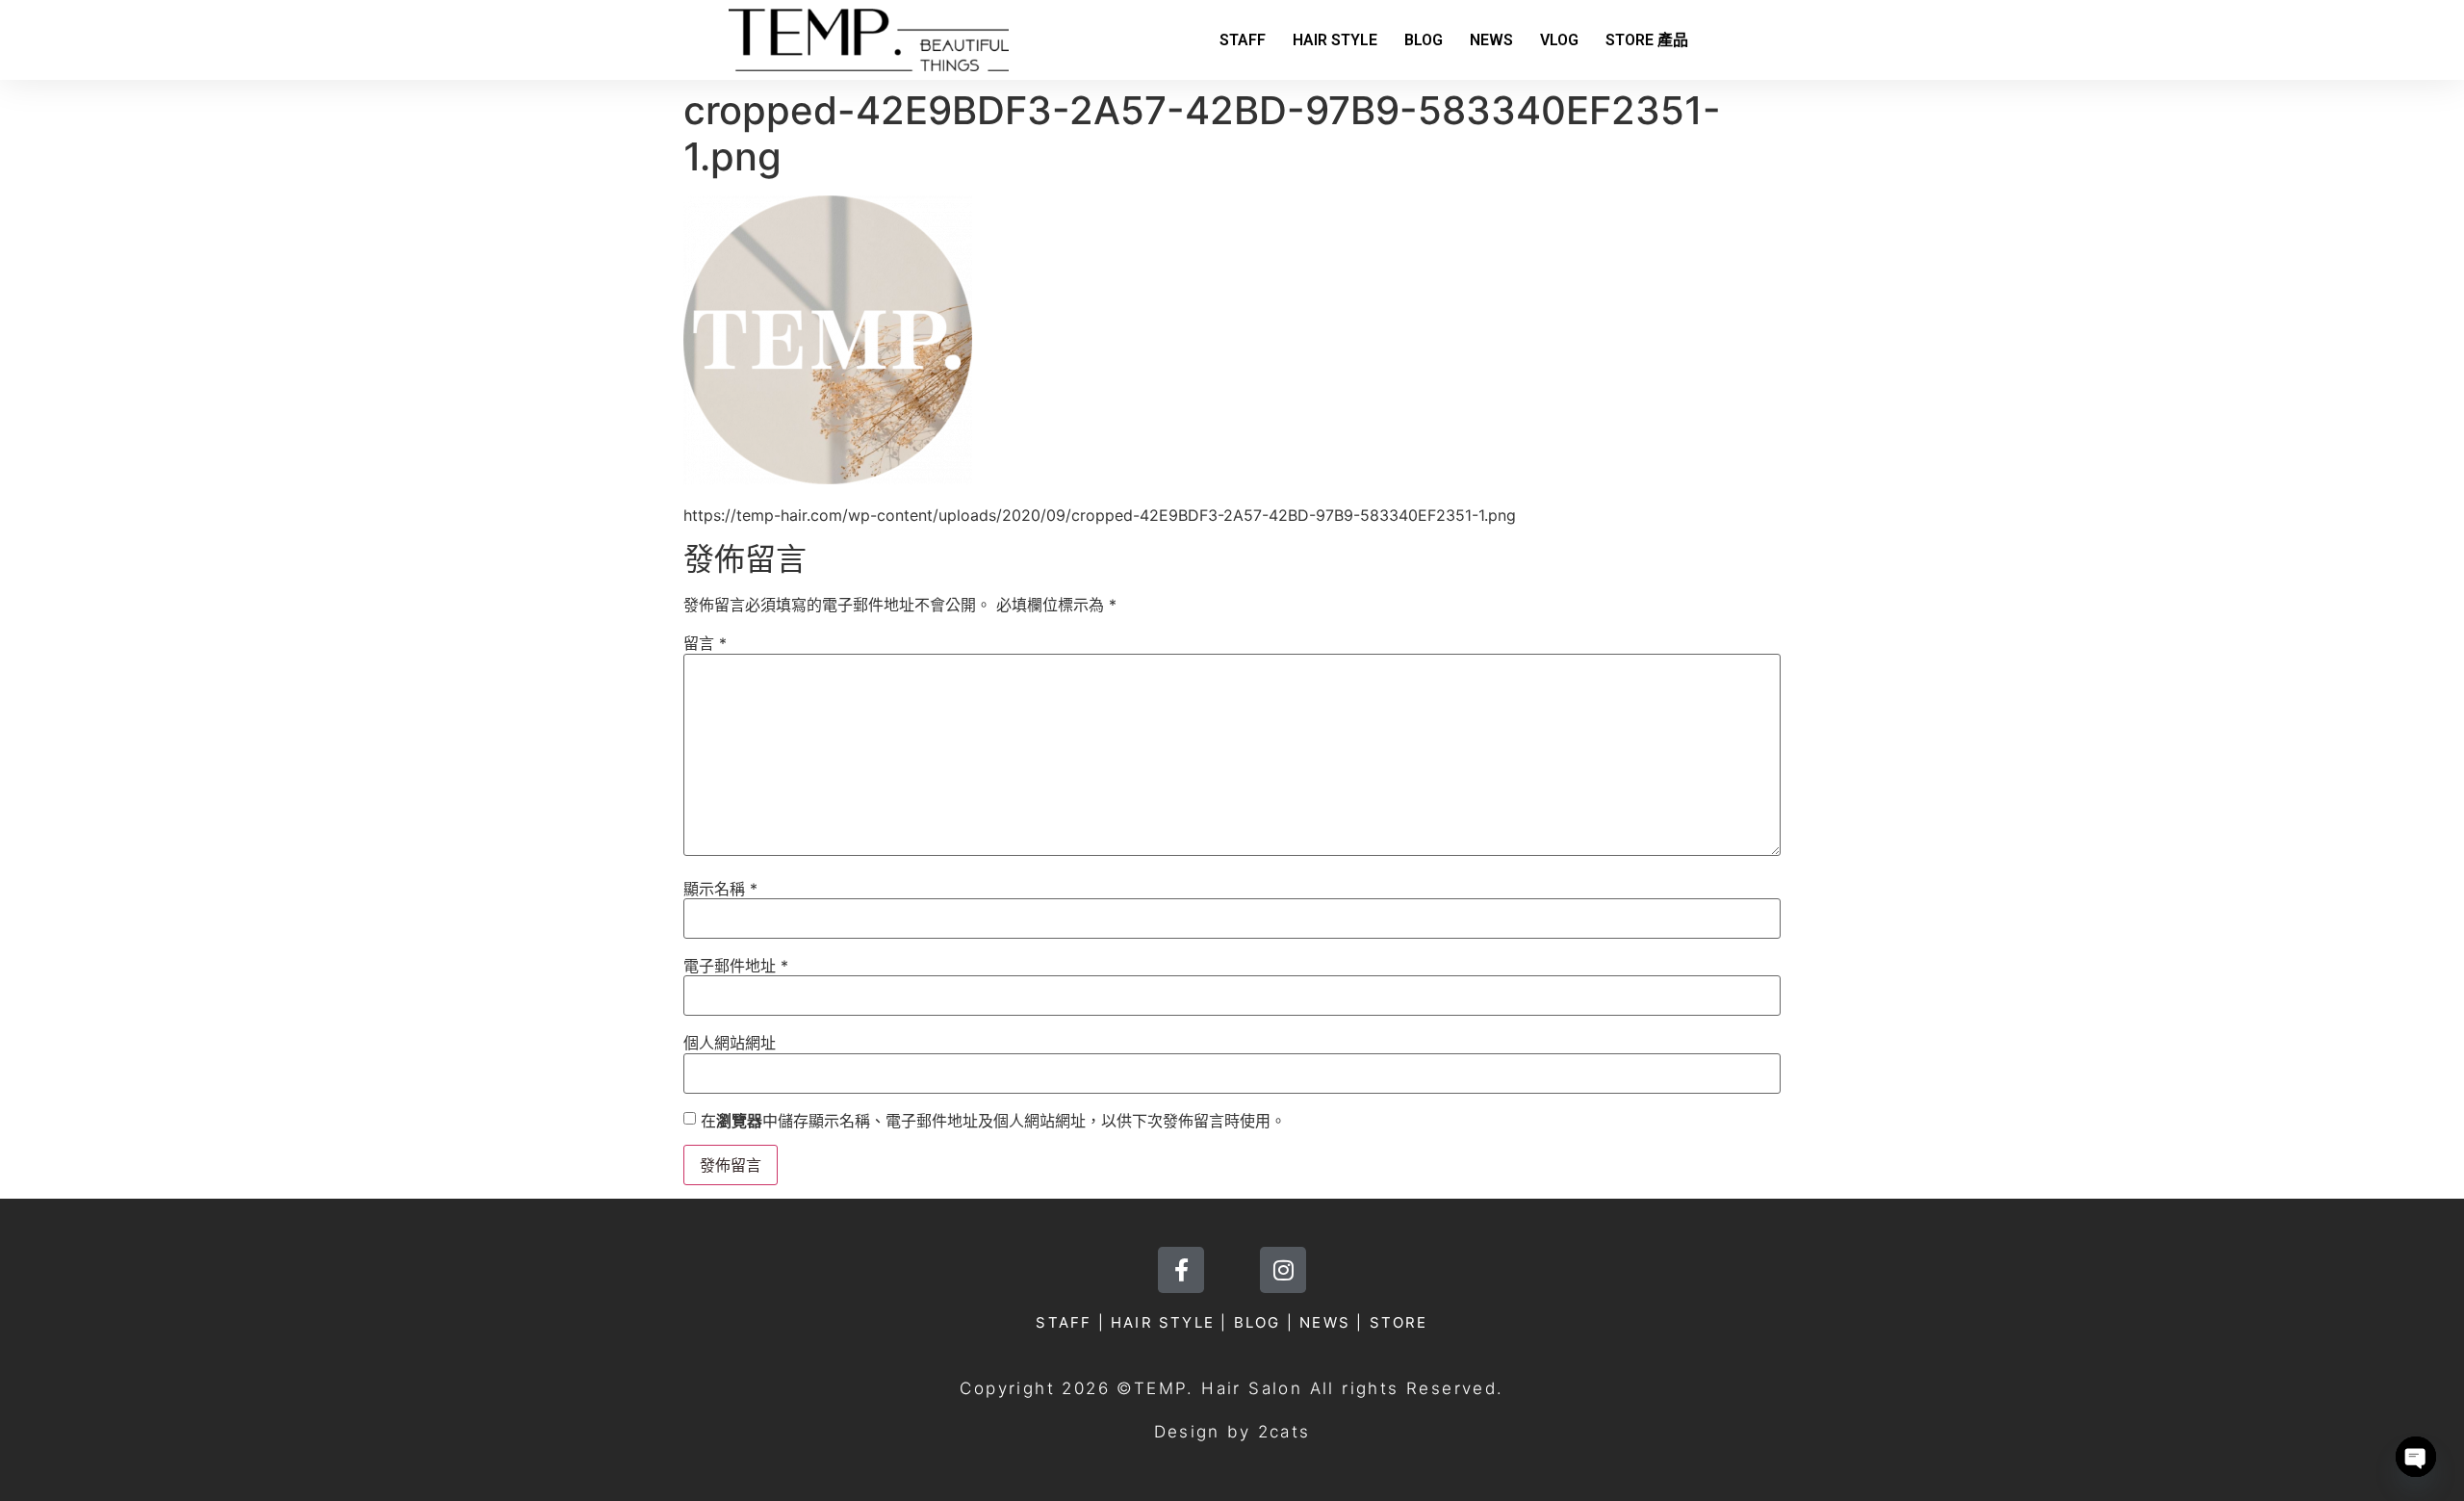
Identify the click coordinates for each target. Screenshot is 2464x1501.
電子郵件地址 (736, 966)
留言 (705, 643)
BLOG (1424, 40)
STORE (1399, 1322)
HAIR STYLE (1335, 40)
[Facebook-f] (1181, 1270)
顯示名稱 (720, 889)
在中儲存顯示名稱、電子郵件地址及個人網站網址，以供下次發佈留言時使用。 (993, 1121)
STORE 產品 (1647, 40)
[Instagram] (1283, 1270)
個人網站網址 (730, 1043)
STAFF (1243, 40)
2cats (1284, 1432)
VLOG (1559, 40)
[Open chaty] (2416, 1457)
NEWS (1491, 40)
